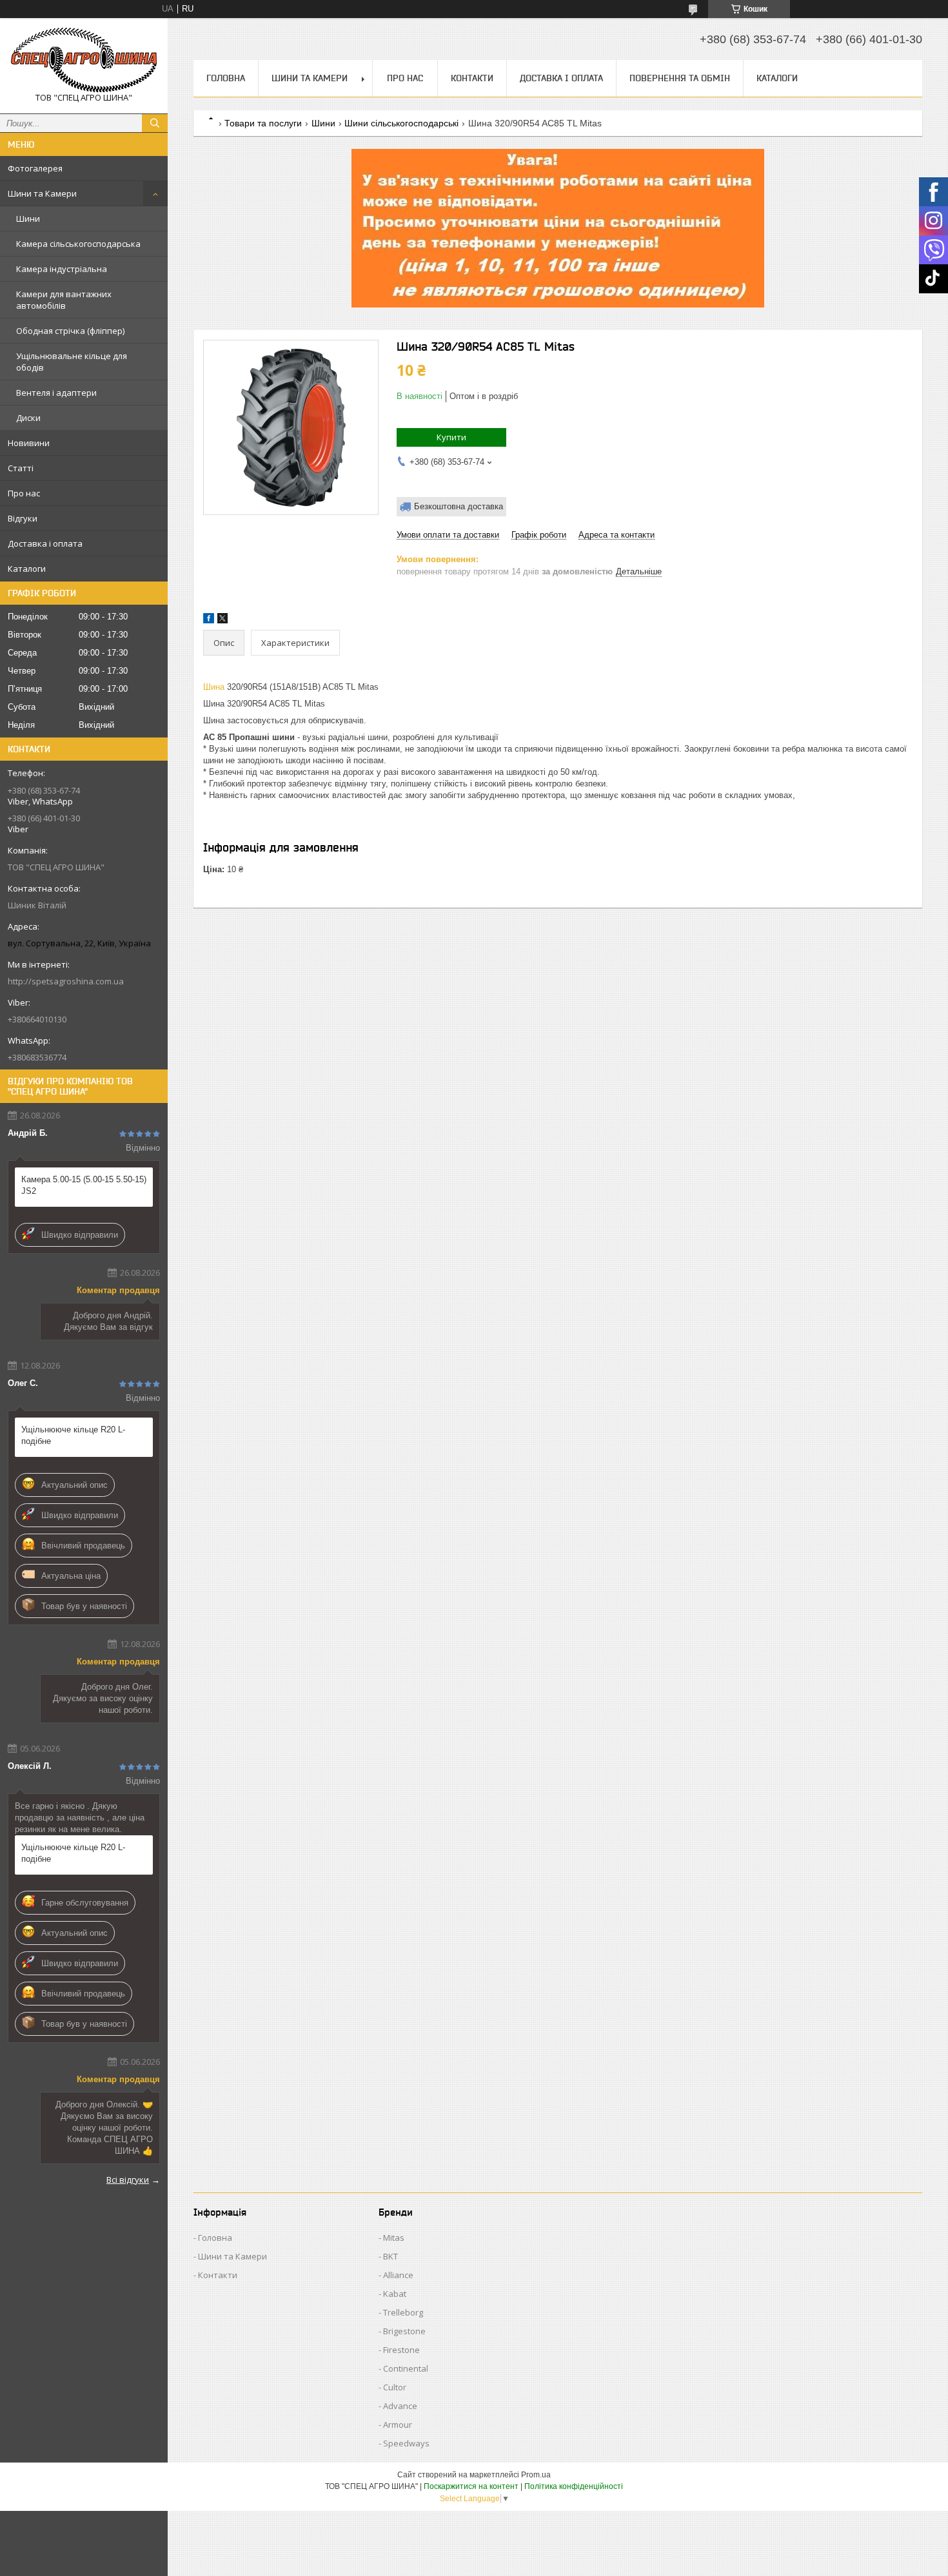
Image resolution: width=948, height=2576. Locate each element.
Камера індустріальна (62, 269)
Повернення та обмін (680, 78)
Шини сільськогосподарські (401, 123)
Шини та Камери (42, 193)
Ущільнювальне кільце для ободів (72, 362)
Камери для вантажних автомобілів (64, 300)
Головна (226, 78)
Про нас (24, 493)
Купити (451, 437)
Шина (214, 687)
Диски (28, 418)
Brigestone (404, 2331)
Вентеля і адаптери (56, 393)
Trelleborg (403, 2312)
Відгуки (23, 518)
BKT (390, 2256)
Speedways (406, 2443)
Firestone (401, 2350)
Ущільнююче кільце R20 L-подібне (73, 1435)
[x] (222, 620)
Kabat (395, 2294)
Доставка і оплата (45, 543)
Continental (406, 2368)
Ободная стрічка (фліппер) (70, 331)
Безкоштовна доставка (459, 506)
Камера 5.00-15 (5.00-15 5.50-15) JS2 (84, 1185)
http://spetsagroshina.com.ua (66, 981)
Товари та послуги (263, 123)
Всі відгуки (128, 2180)
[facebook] (209, 620)
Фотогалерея (35, 168)
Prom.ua (536, 2475)
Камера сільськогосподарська (78, 244)
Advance (400, 2406)
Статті (21, 468)
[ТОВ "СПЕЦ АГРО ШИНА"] (84, 60)
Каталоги (27, 569)
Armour (398, 2425)
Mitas (394, 2238)
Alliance (398, 2275)
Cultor (395, 2387)
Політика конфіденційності (574, 2486)
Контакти (472, 78)
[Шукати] (155, 123)
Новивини (29, 443)
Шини (28, 219)
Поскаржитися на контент (471, 2486)
